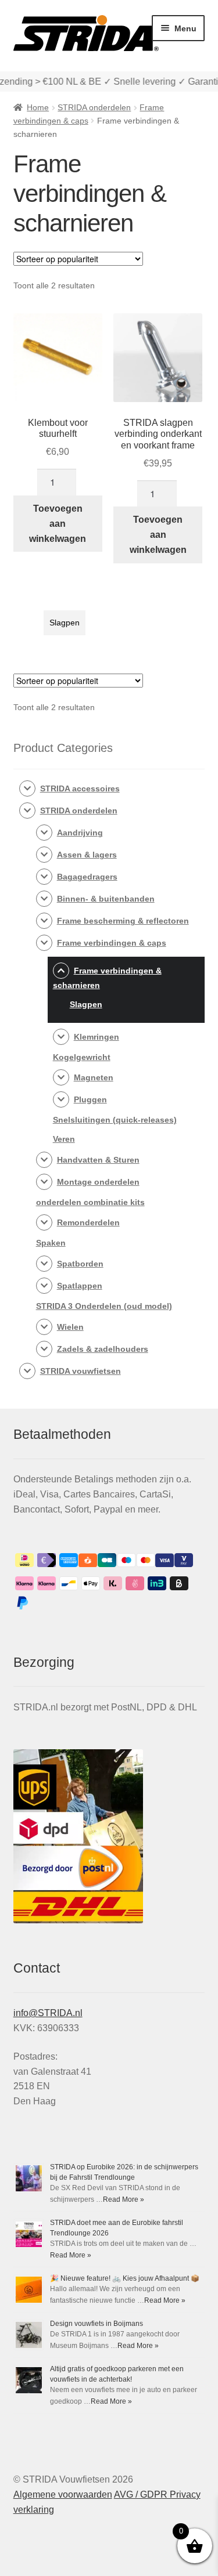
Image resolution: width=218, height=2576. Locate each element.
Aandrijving (80, 833)
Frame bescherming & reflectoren (123, 921)
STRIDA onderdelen (94, 107)
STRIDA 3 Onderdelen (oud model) (104, 1306)
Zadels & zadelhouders (103, 1349)
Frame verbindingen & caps (112, 943)
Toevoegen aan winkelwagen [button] (58, 524)
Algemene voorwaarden (63, 2494)
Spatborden (80, 1264)
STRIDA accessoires (80, 788)
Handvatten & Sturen (98, 1160)
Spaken (51, 1243)
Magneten (94, 1077)
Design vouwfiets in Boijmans (97, 2324)
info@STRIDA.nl (48, 2013)
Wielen (70, 1327)
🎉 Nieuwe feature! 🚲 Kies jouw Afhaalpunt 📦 (125, 2278)
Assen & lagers (87, 855)
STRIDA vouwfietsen (81, 1371)
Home (38, 107)
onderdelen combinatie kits (90, 1202)
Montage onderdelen (98, 1182)
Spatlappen (80, 1286)
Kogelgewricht (82, 1057)
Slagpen (65, 623)
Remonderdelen (88, 1222)
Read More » (124, 2199)
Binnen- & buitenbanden (106, 899)
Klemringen (97, 1037)
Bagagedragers (87, 877)
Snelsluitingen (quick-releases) (115, 1120)
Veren (64, 1139)
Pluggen (90, 1099)
